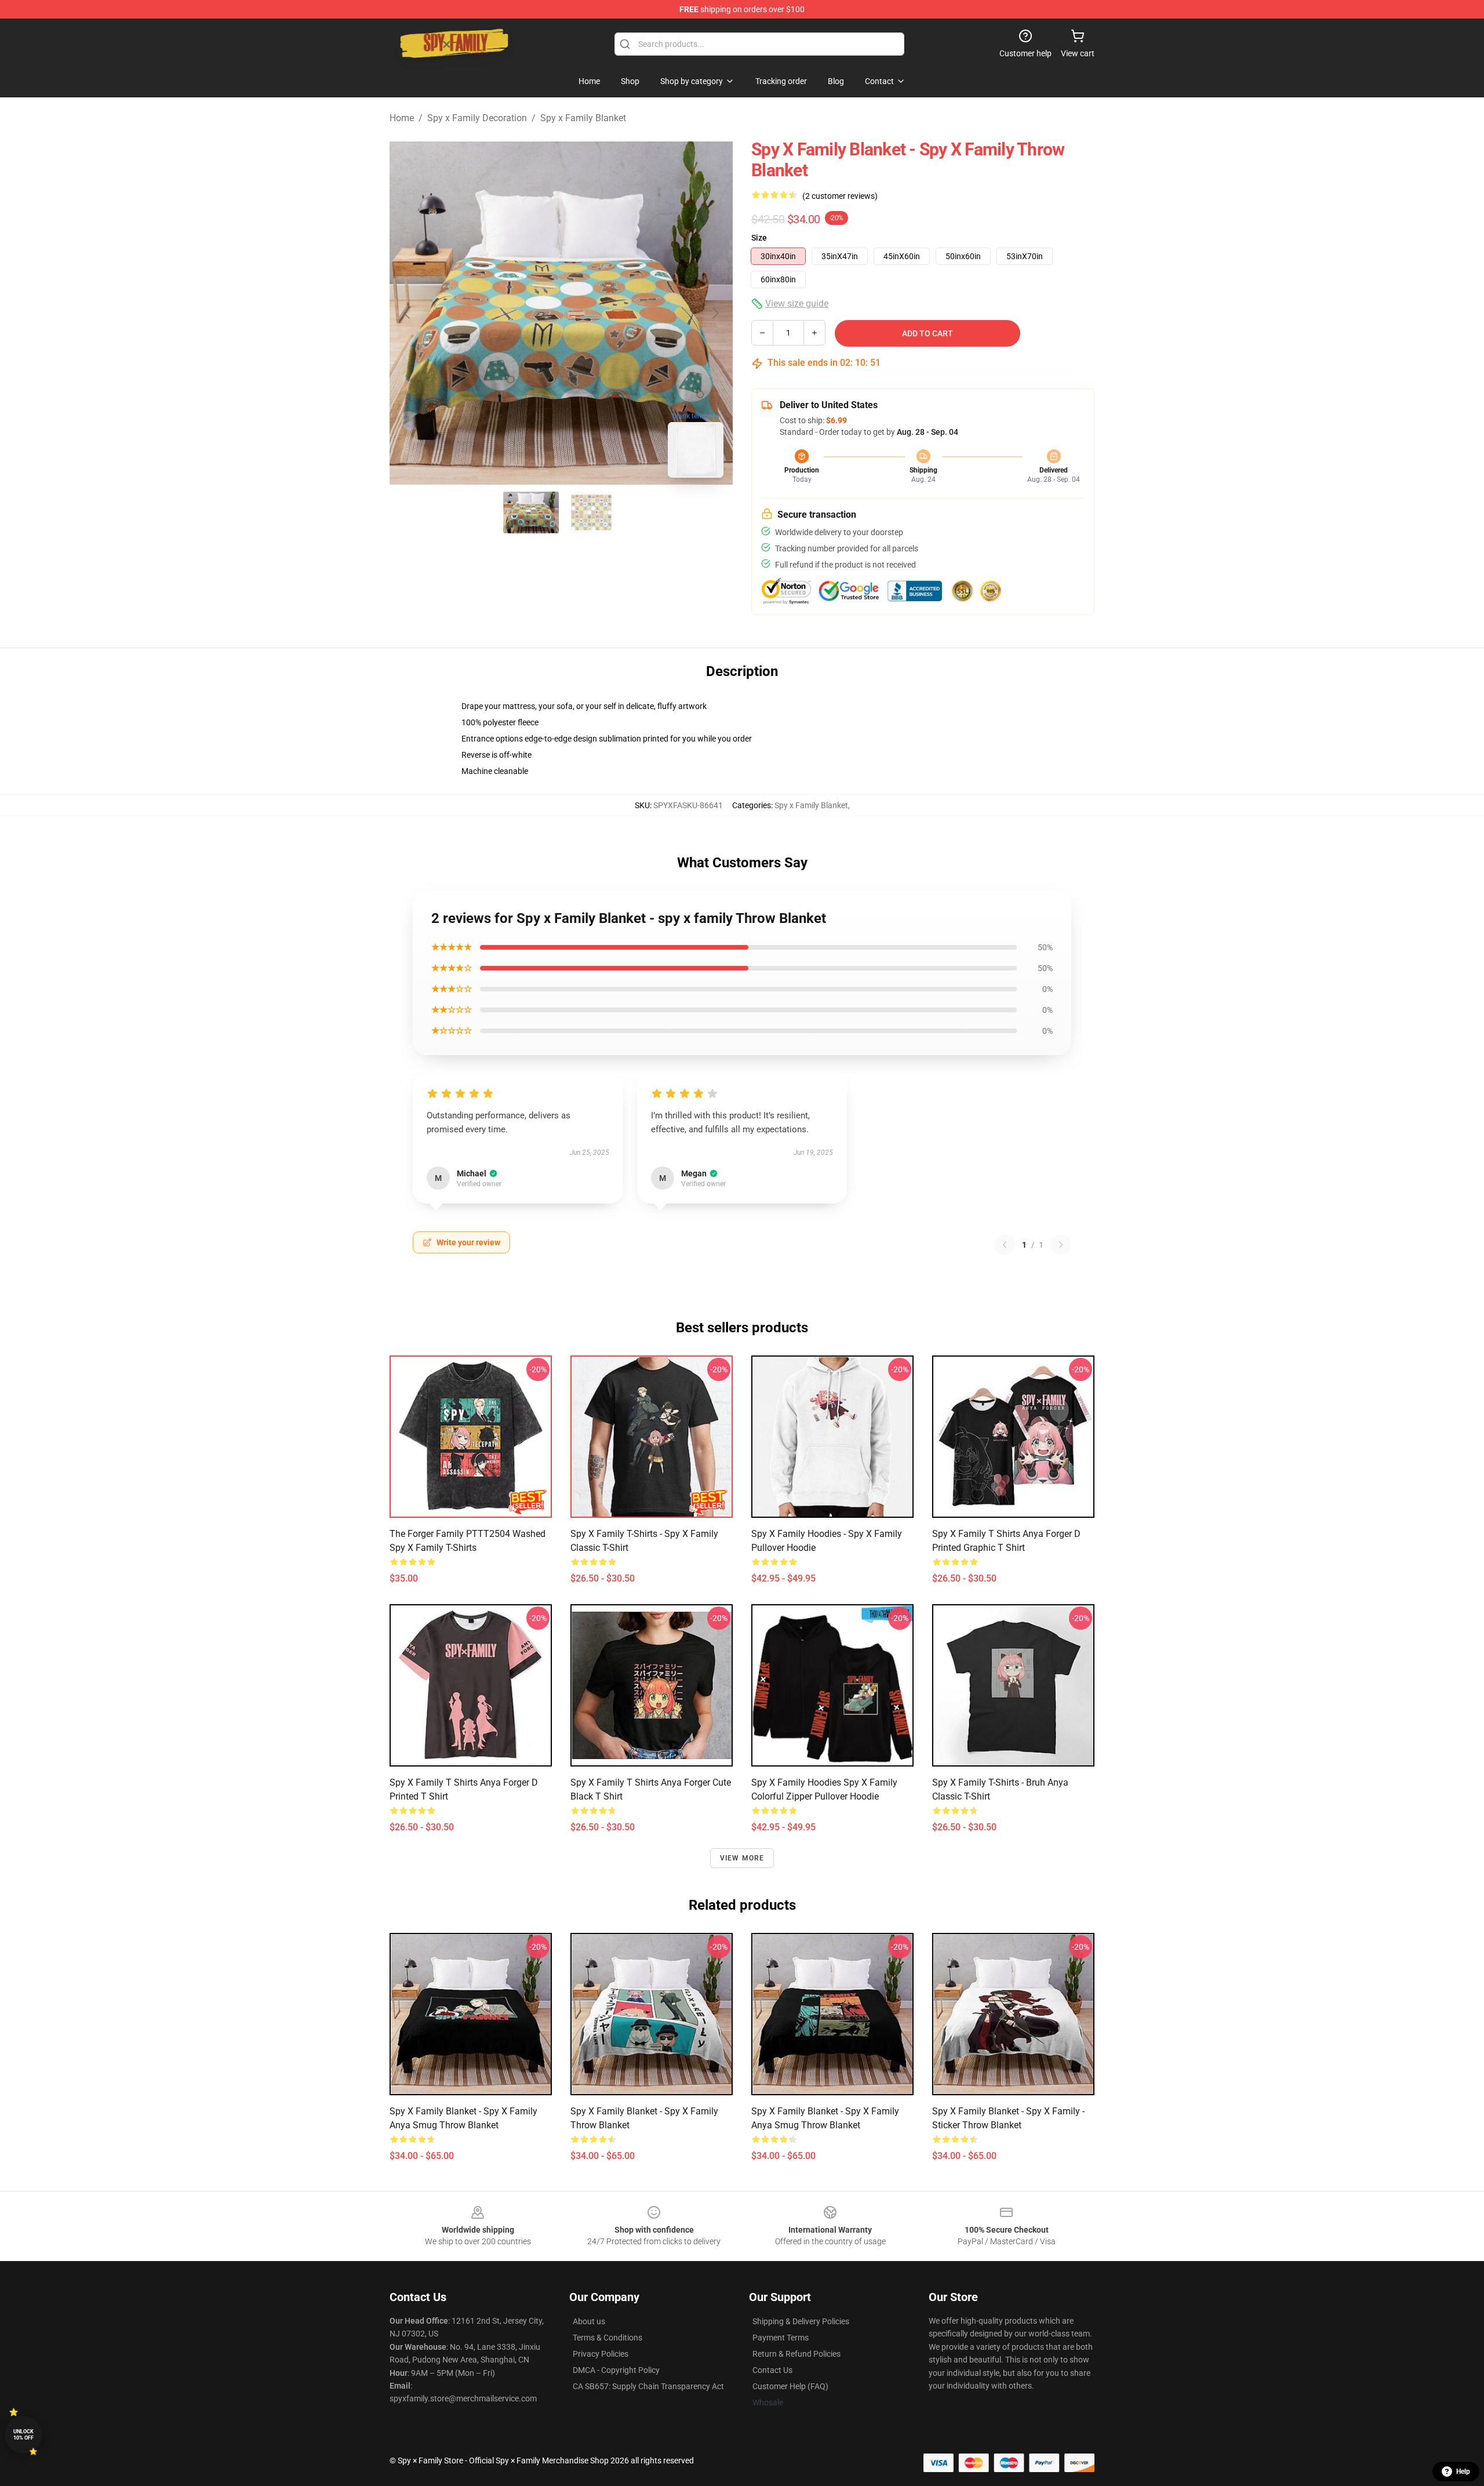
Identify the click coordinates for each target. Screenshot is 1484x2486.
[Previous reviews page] (1005, 1245)
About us (589, 2321)
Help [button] (1463, 2472)
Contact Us (772, 2370)
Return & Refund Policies (796, 2354)
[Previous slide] (408, 313)
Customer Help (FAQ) (790, 2386)
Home (402, 118)
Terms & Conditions (608, 2338)
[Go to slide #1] (531, 513)
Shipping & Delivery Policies (801, 2321)
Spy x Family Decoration (477, 118)
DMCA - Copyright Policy (616, 2370)
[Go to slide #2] (591, 513)
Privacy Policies (601, 2354)
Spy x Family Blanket (583, 118)
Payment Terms (781, 2338)
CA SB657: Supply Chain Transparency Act (648, 2386)
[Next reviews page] (1061, 1245)
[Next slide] (715, 313)
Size (759, 238)
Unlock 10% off (23, 2435)
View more (742, 1858)
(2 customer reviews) (840, 196)
